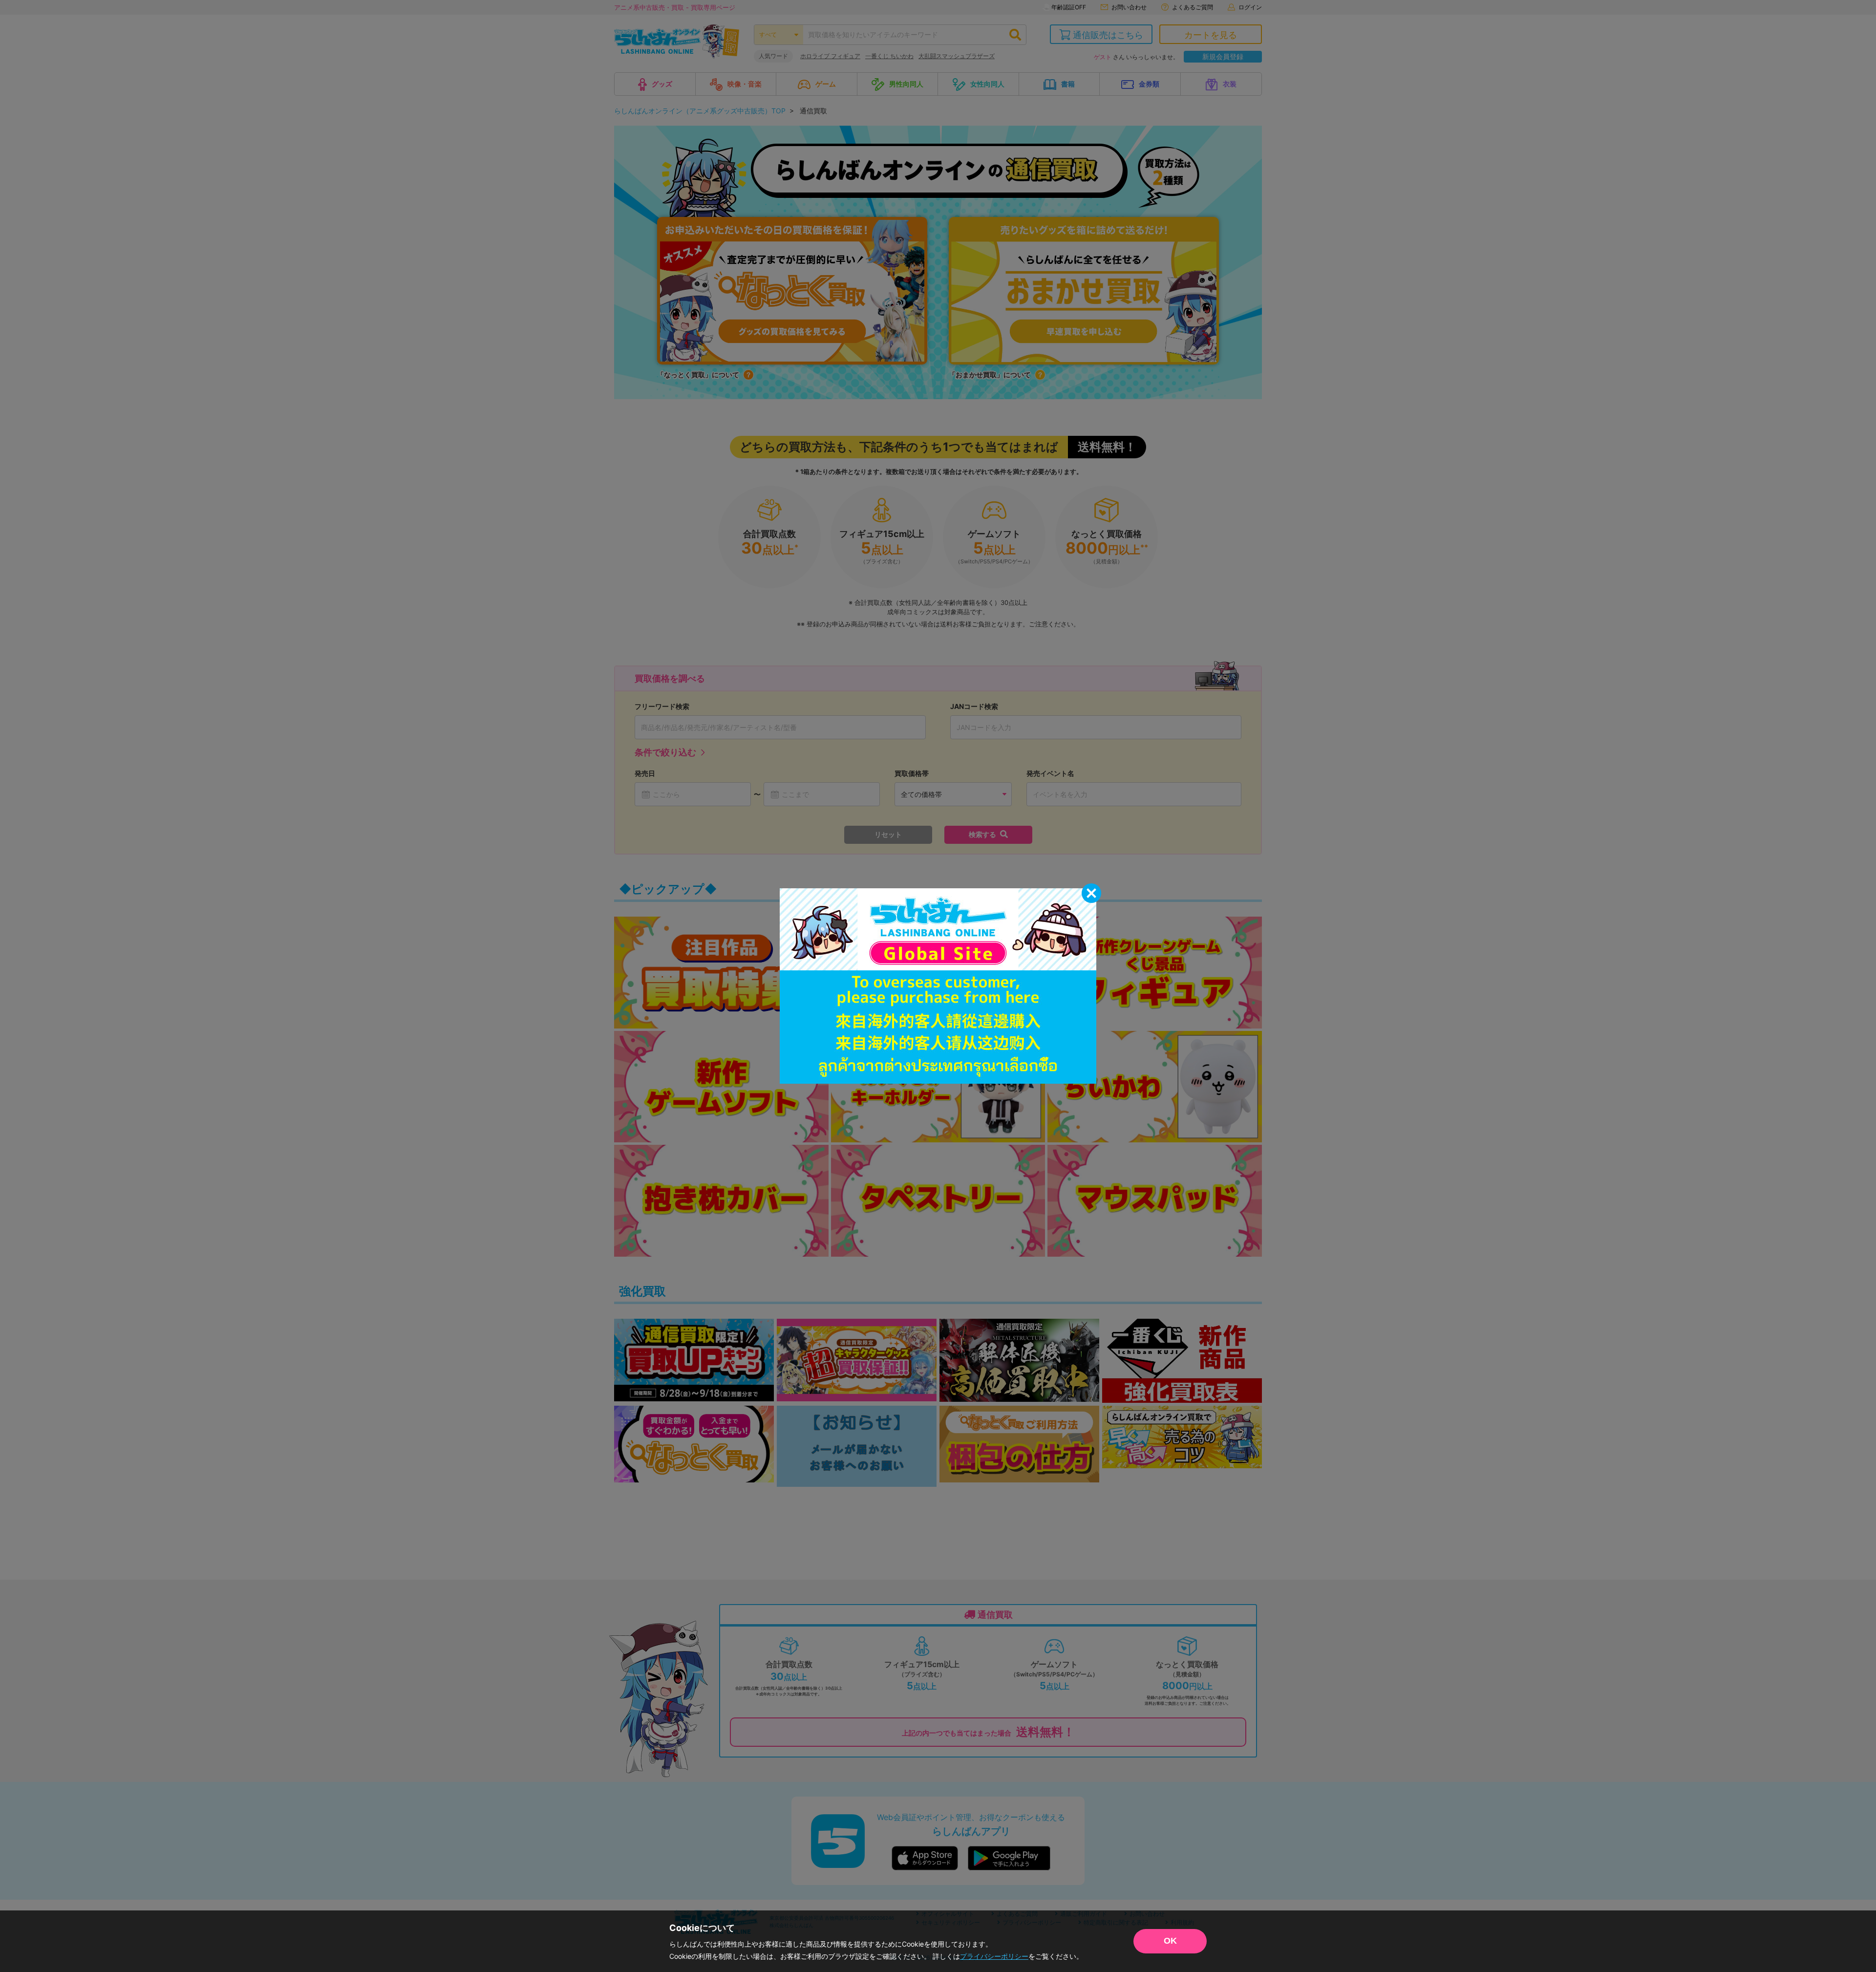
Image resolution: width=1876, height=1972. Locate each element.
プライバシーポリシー (994, 1956)
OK (1170, 1941)
